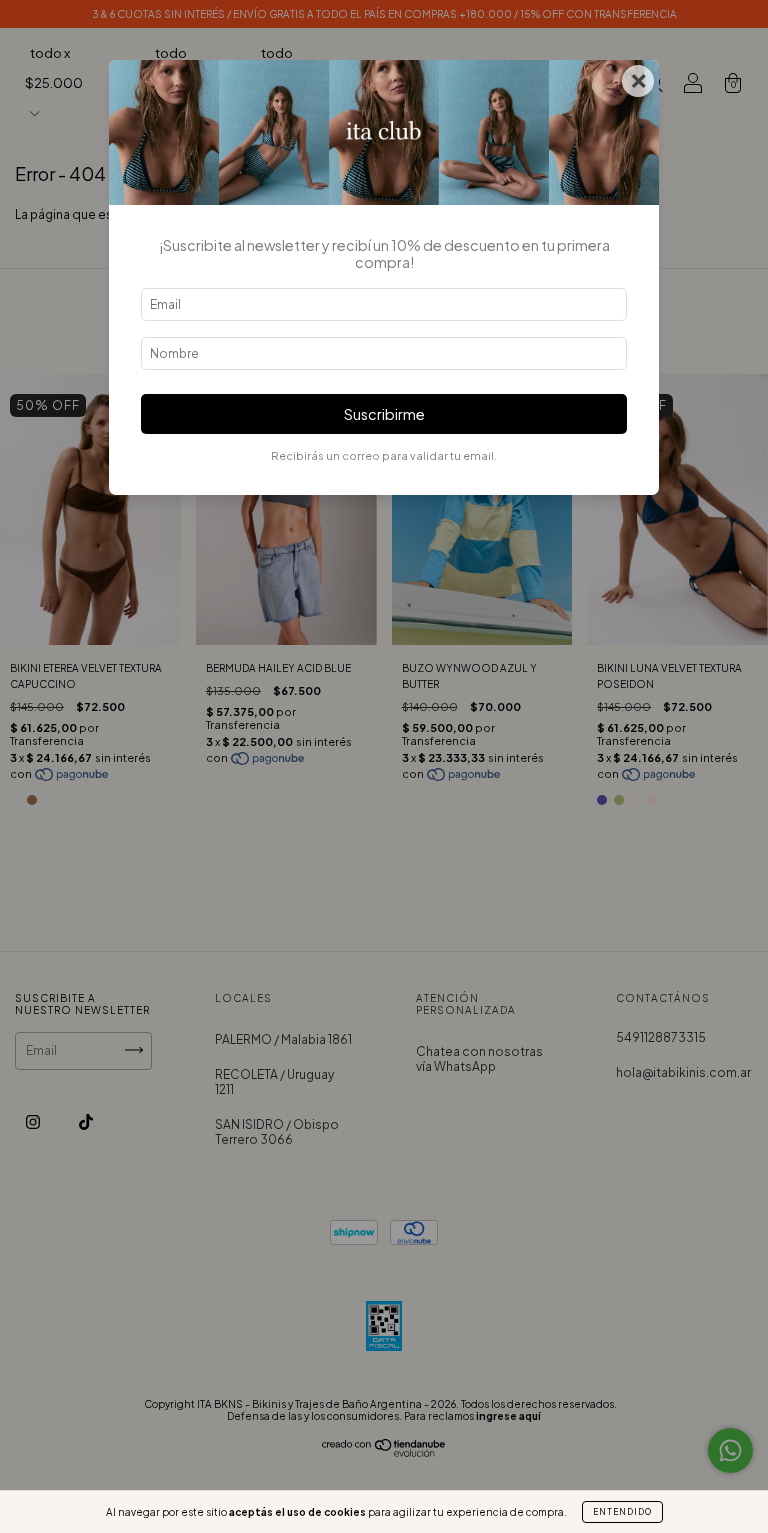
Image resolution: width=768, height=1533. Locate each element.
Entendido (622, 1512)
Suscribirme (384, 414)
